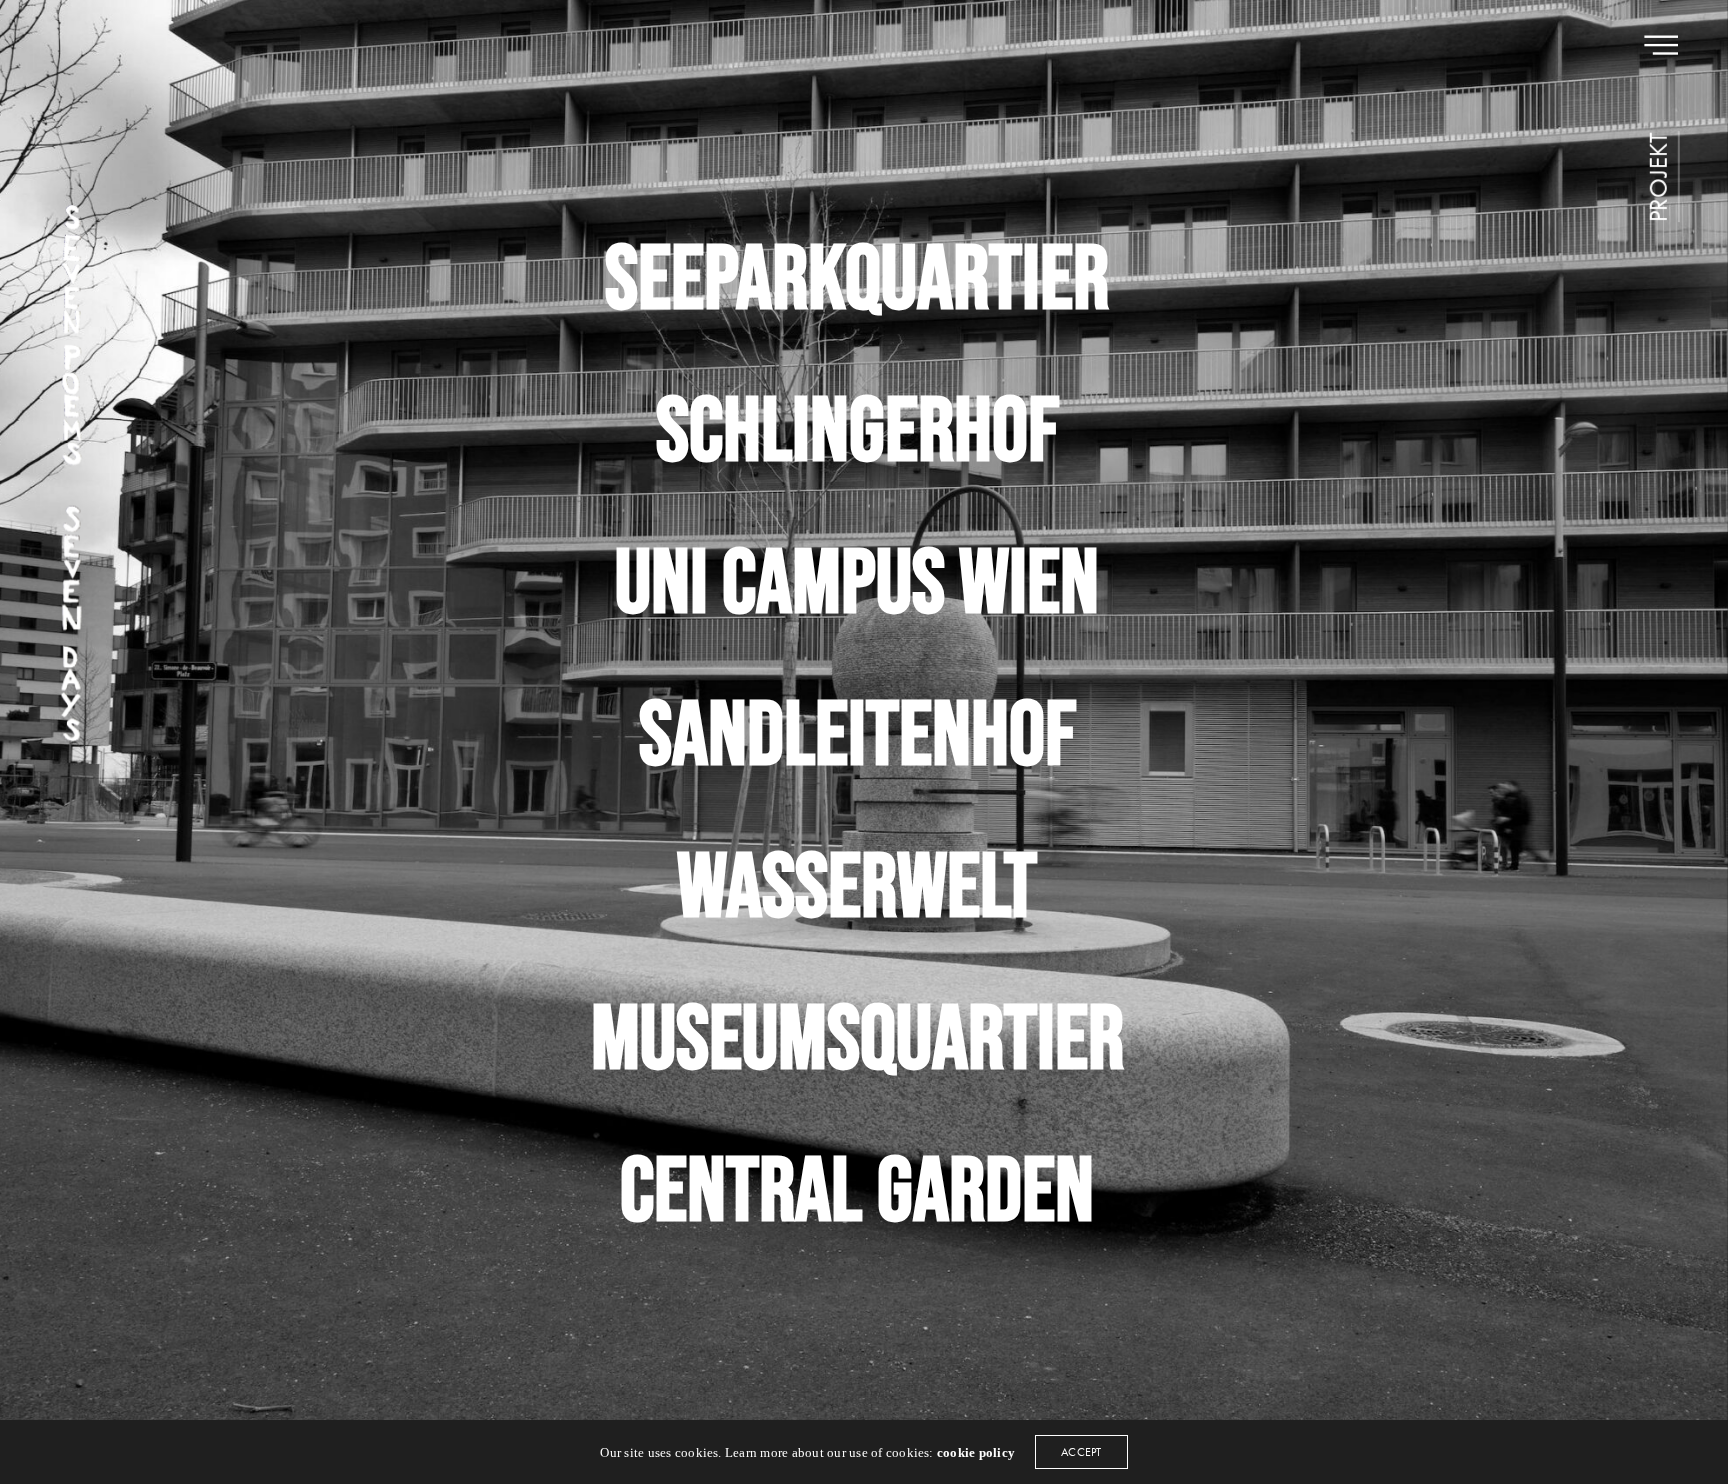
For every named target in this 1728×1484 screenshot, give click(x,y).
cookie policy (976, 1452)
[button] (1658, 176)
